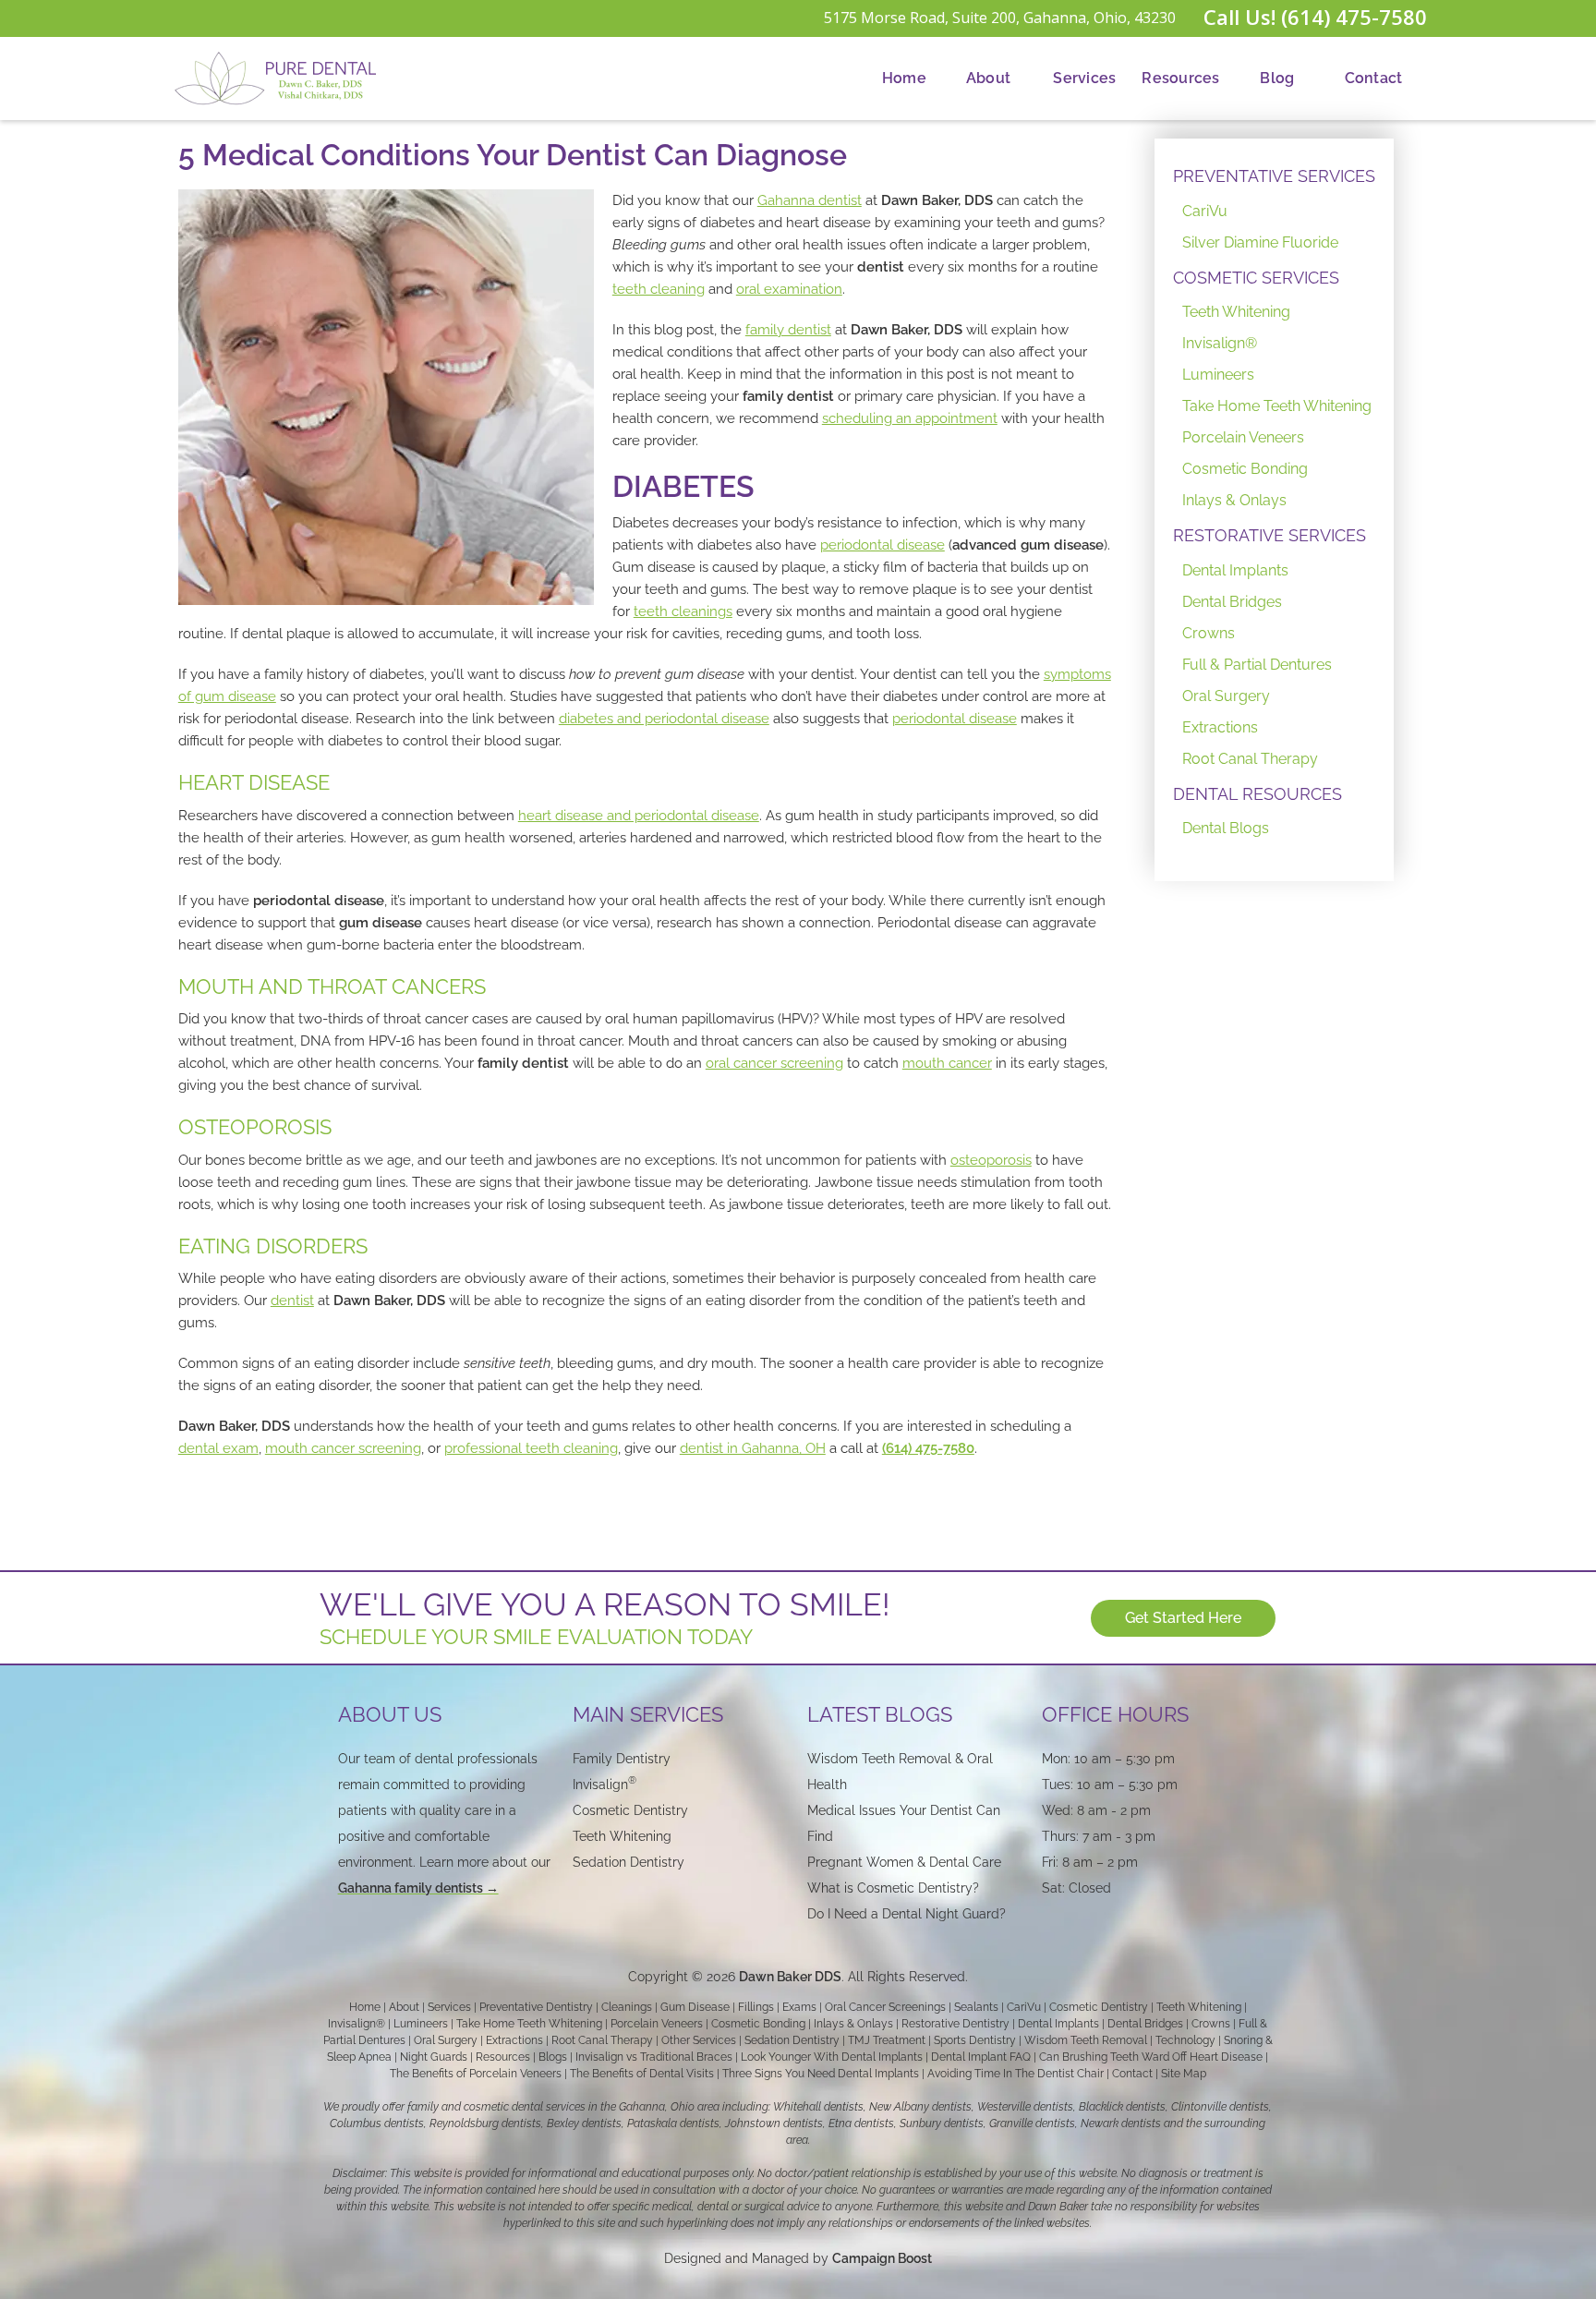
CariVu (1205, 211)
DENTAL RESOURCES (1257, 794)
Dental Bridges (1232, 602)
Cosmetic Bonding (1245, 469)
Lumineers (1218, 375)
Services (1084, 78)
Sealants (976, 2007)
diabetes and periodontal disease (664, 719)
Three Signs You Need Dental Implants (821, 2074)
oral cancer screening (774, 1063)
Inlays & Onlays (1234, 500)
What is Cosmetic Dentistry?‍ (893, 1888)
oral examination (789, 289)
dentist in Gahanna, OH (753, 1448)
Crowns (1209, 633)
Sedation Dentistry (629, 1862)
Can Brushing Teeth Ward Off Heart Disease (1151, 2057)
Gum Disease (695, 2007)
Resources (1180, 78)
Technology (1185, 2040)
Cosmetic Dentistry (1099, 2007)
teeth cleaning (659, 289)
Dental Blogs (1226, 828)
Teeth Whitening (1236, 312)
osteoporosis (991, 1160)
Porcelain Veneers (1243, 437)
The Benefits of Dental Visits (642, 2074)
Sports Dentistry (975, 2040)
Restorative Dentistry (955, 2024)
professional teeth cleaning (531, 1448)
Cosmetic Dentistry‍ (630, 1810)
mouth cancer (947, 1063)
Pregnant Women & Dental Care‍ (904, 1862)
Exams (799, 2007)
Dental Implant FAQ (981, 2057)
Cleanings (627, 2007)
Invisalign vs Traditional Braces (654, 2057)
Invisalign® (1220, 343)
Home (904, 78)
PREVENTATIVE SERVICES (1274, 176)
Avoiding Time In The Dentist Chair (1016, 2074)
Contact (1374, 78)
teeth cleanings (683, 611)
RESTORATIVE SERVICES (1270, 535)
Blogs (553, 2057)
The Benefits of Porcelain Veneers (476, 2074)
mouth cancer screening (343, 1448)
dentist (292, 1301)
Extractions (1220, 727)
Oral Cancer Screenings (885, 2007)
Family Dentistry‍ (622, 1759)
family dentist (788, 330)
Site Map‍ (1184, 2074)
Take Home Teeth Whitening (1277, 406)
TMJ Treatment (887, 2040)
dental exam (218, 1448)
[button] (988, 79)
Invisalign (605, 1785)
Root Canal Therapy (1250, 759)
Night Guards (434, 2057)
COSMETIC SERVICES (1256, 278)
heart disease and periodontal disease (639, 816)
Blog (1277, 78)
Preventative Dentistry (536, 2007)
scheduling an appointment (910, 418)
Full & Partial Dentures (1257, 665)
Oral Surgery (1226, 696)
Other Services (699, 2040)
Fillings (756, 2007)
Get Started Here (1183, 1618)
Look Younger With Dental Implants (832, 2057)
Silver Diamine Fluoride (1260, 242)
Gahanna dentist (810, 200)
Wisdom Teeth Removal (1086, 2040)
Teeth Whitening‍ (622, 1836)
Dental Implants (1235, 570)
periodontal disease (883, 545)
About (988, 78)
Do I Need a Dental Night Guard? (907, 1914)
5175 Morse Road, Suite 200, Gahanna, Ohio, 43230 (1000, 18)
